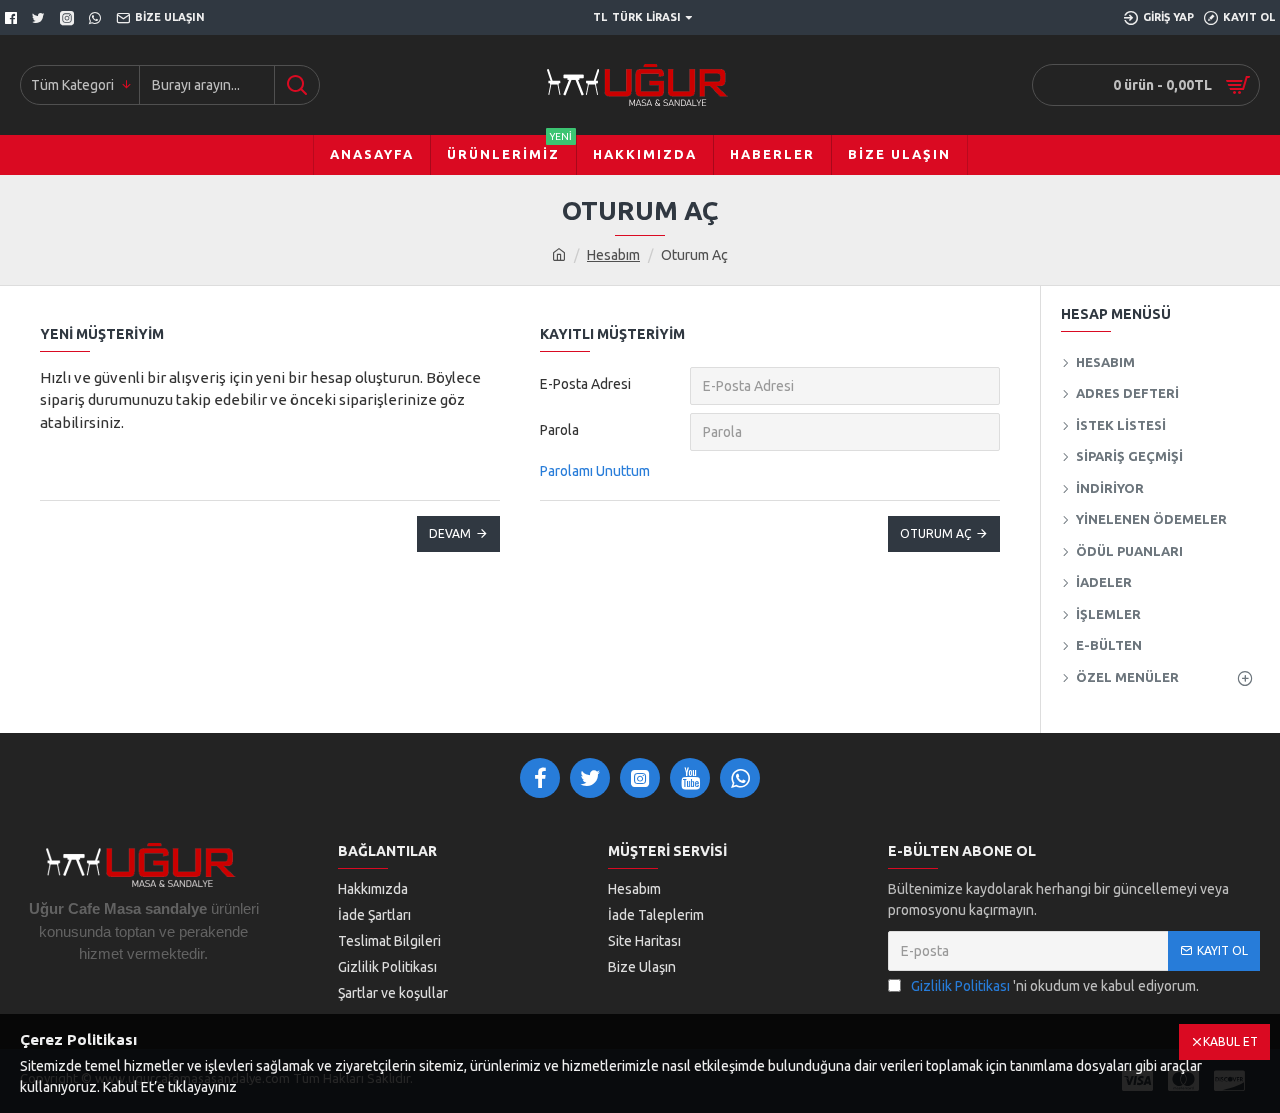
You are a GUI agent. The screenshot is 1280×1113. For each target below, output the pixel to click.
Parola (559, 430)
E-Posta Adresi (585, 384)
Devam (450, 533)
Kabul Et (1230, 1041)
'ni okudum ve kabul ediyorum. (1055, 986)
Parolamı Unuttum (595, 471)
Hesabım (613, 255)
